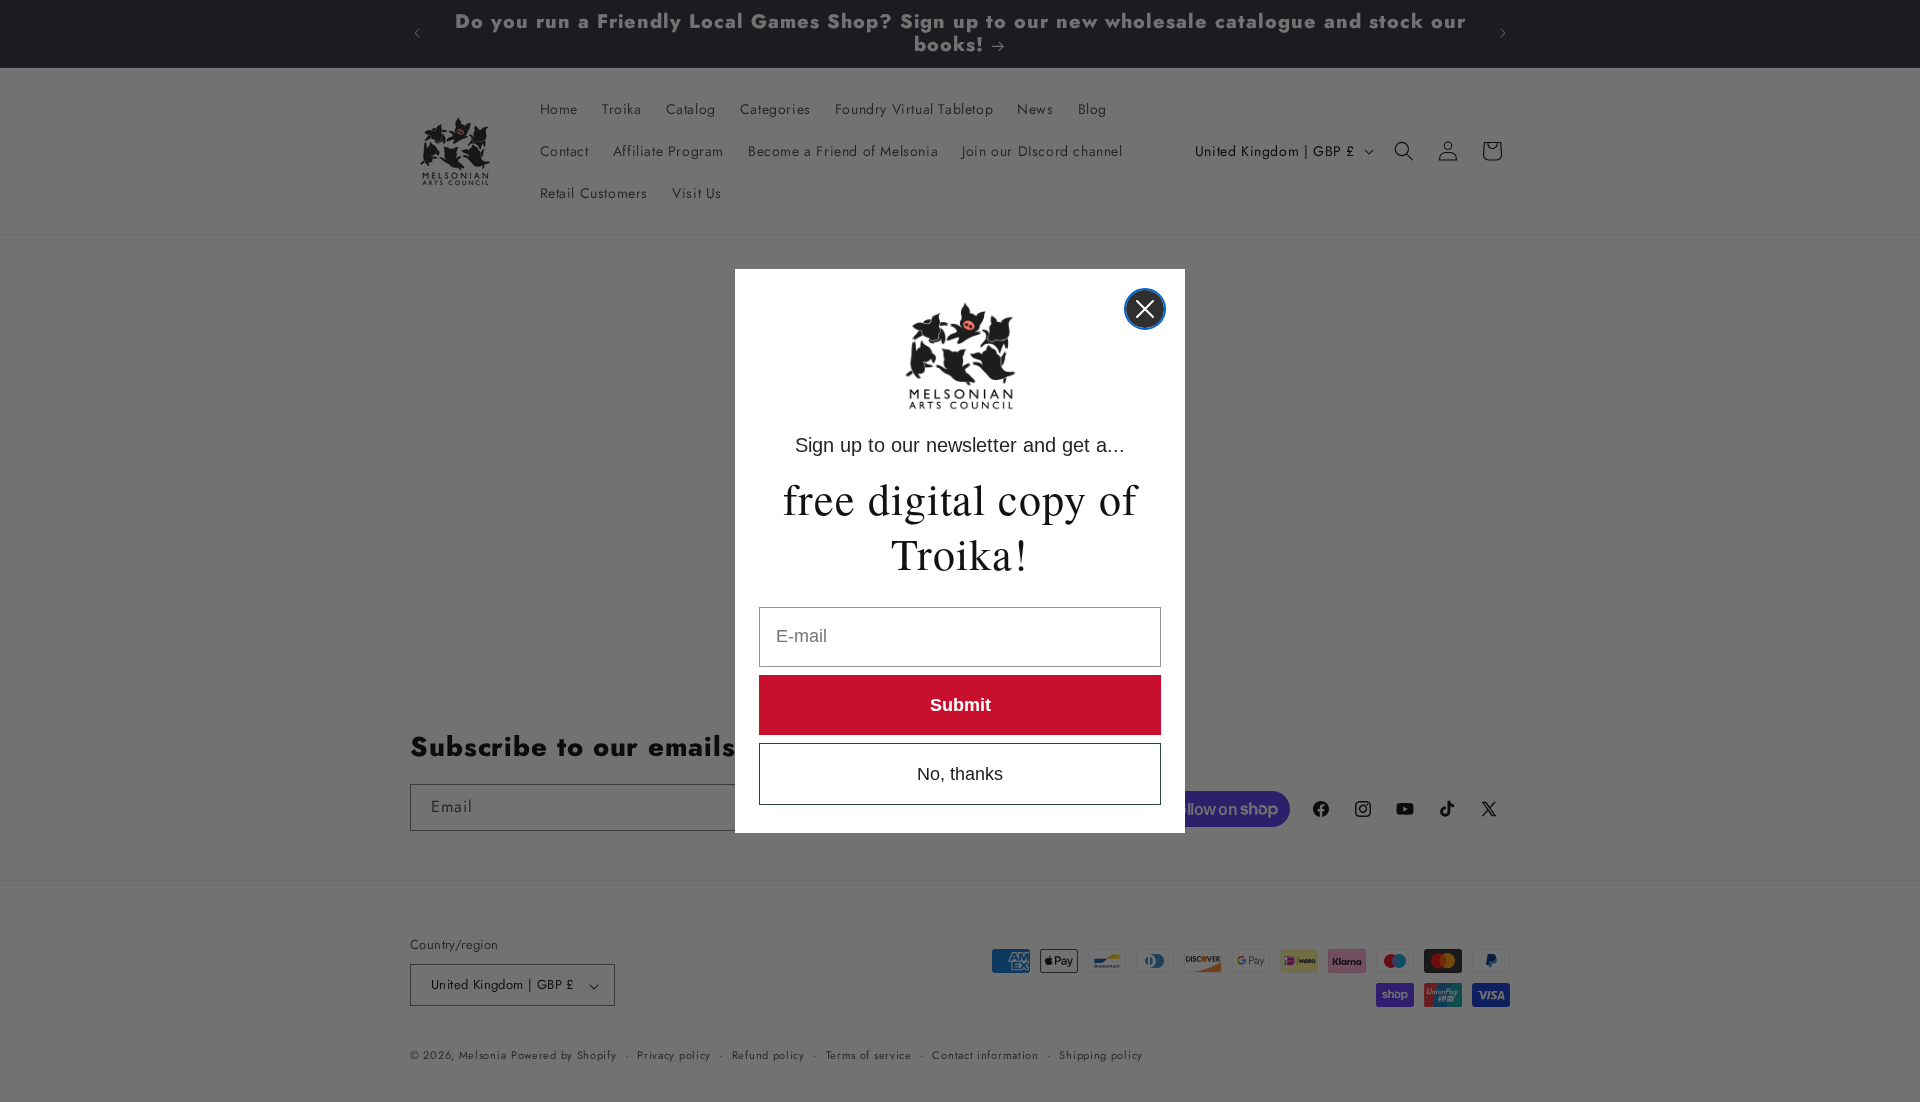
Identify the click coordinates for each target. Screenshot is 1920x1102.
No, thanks (960, 774)
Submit (960, 705)
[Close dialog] (1145, 309)
